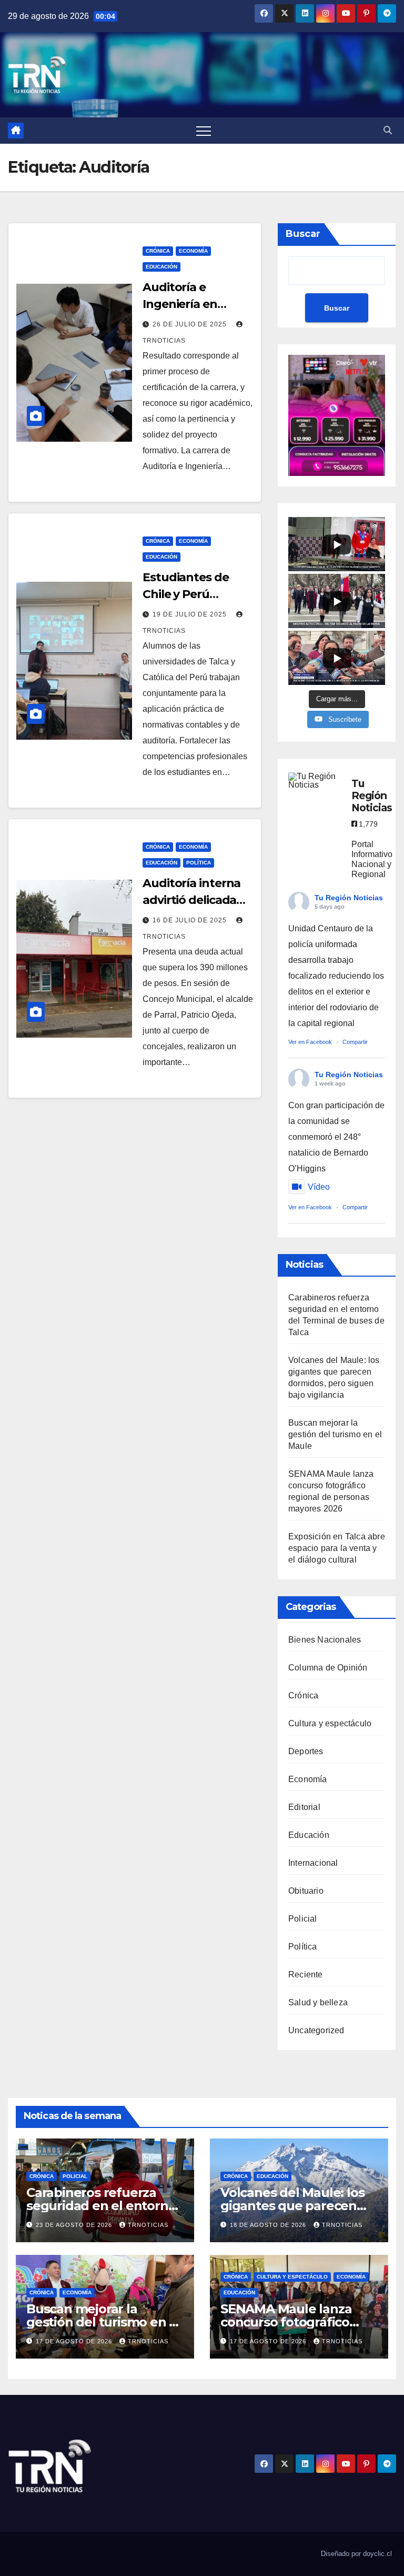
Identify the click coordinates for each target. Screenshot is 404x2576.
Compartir (355, 1042)
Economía (193, 251)
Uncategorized (316, 2030)
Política (199, 863)
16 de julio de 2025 (191, 920)
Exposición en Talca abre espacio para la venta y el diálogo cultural (337, 1548)
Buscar (303, 234)
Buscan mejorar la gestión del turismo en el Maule (335, 1434)
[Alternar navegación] (204, 131)
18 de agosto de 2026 (269, 2225)
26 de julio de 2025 (191, 324)
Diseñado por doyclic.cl (356, 2554)
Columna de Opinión (328, 1668)
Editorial (304, 1807)
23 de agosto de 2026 (75, 2225)
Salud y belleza (318, 2002)
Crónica (158, 251)
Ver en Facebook (310, 1042)
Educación (161, 267)
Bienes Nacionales (325, 1640)
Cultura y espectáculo (330, 1723)
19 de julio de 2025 (191, 614)
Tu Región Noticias (349, 898)
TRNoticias (148, 2225)
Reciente (306, 1975)
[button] (388, 130)
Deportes (306, 1751)
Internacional (313, 1863)
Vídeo (319, 1187)
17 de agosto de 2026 (75, 2341)
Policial (303, 1919)
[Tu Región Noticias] (315, 781)
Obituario (306, 1891)
